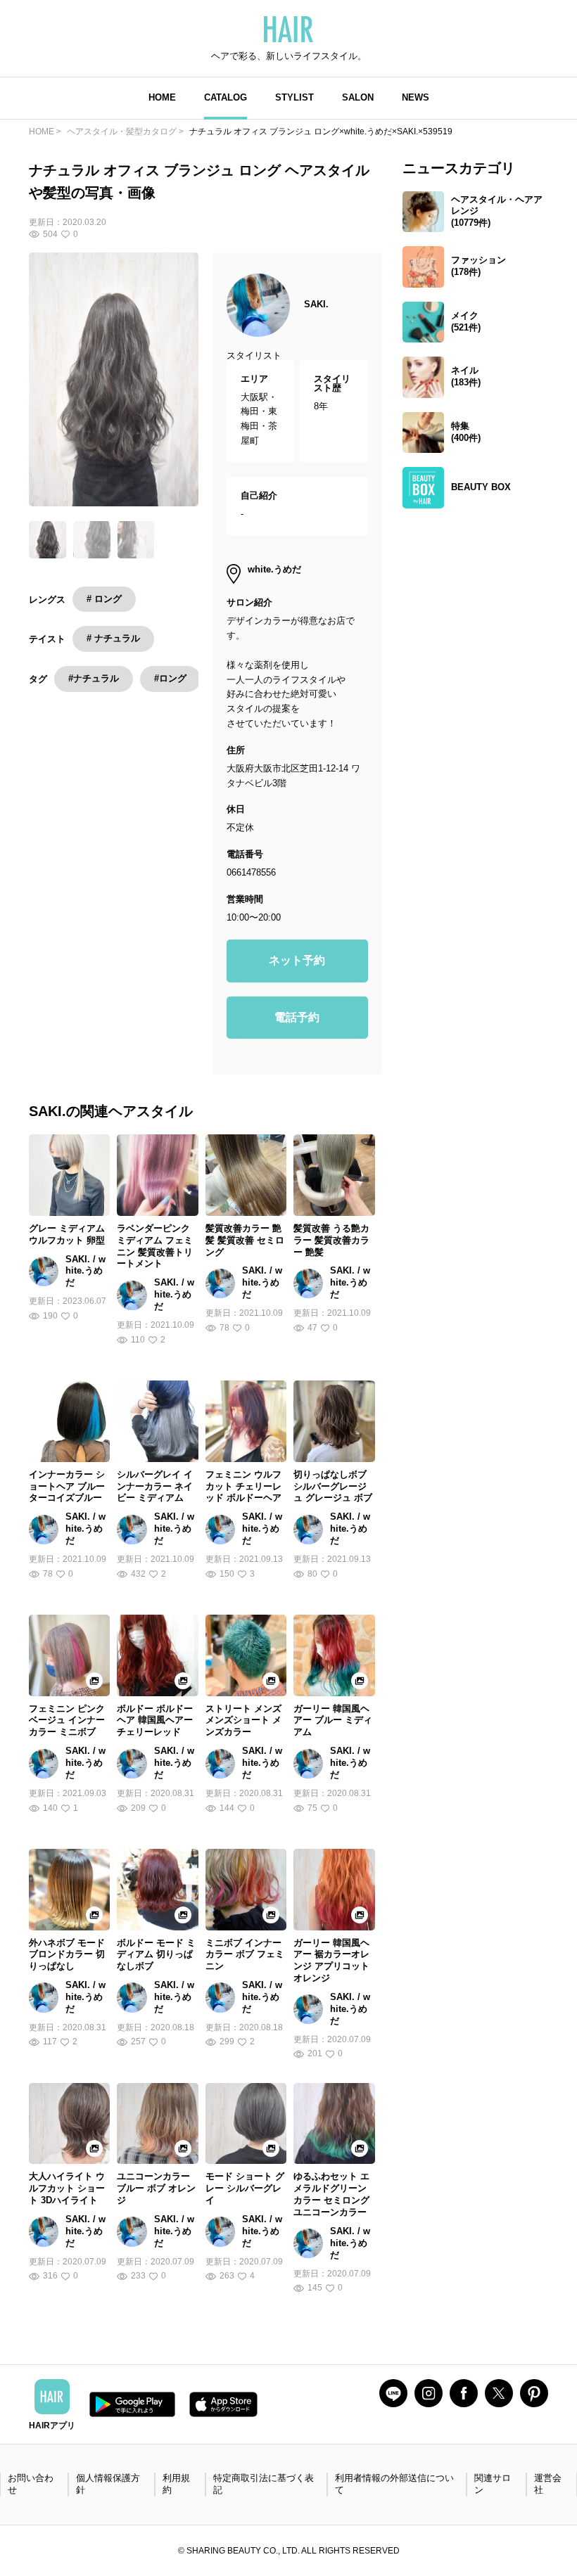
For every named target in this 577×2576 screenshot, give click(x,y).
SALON (358, 97)
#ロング (170, 678)
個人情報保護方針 (108, 2484)
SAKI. (316, 304)
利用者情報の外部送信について (394, 2484)
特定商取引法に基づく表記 (264, 2484)
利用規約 (176, 2484)
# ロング (104, 599)
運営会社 (548, 2484)
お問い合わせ (31, 2484)
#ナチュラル (94, 678)
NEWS (416, 97)
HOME (162, 97)
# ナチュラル (113, 638)
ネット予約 (297, 960)
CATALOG (226, 97)
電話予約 (297, 1017)
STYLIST (294, 97)
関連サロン (493, 2484)
